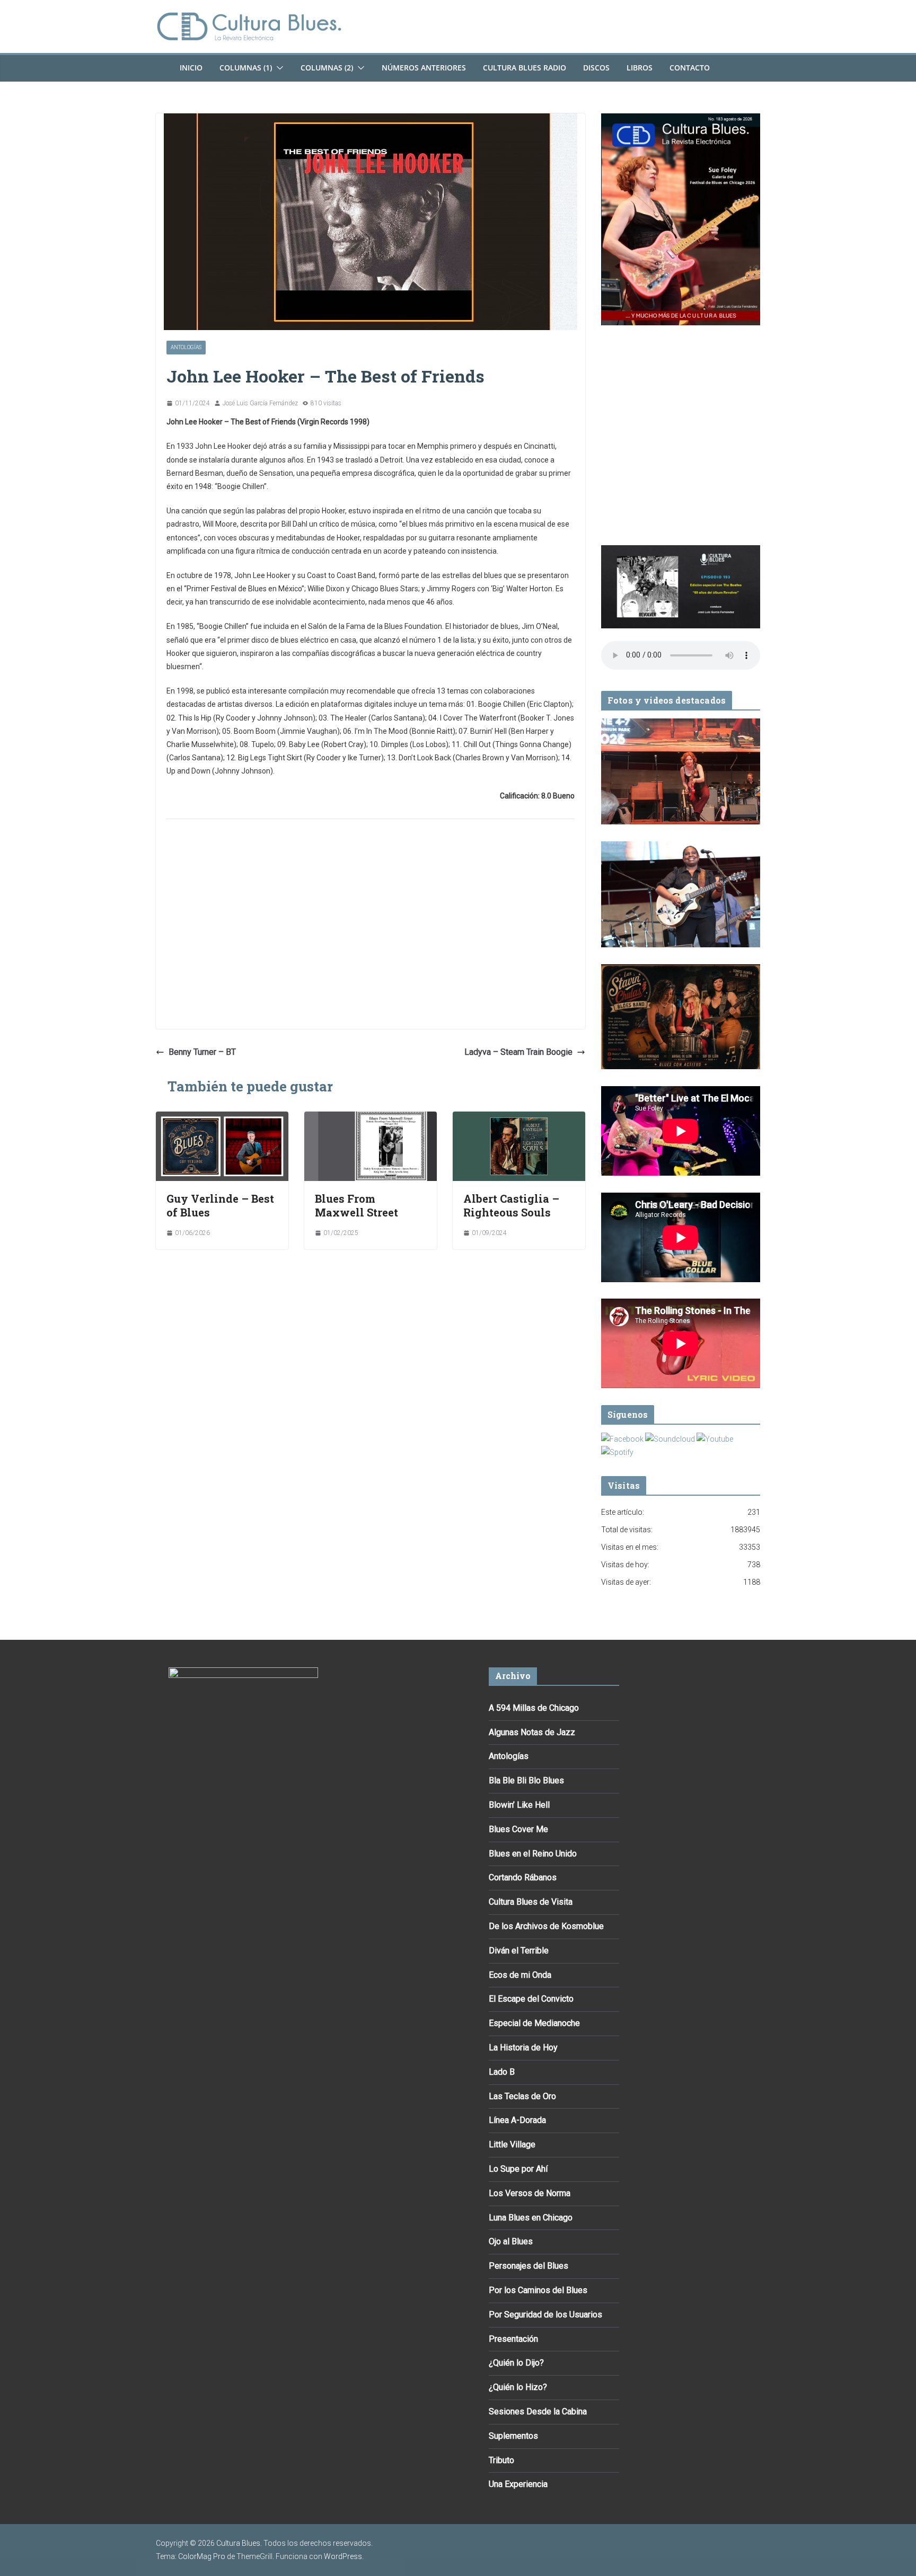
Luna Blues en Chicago (531, 2218)
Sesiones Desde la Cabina (538, 2411)
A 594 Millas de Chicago (534, 1708)
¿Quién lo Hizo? (518, 2387)
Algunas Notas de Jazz (532, 1732)
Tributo (501, 2460)
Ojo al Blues (511, 2241)
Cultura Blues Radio (525, 68)
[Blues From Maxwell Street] (371, 1119)
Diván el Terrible (519, 1951)
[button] (278, 68)
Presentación (513, 2339)
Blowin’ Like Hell (519, 1805)
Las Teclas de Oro (522, 2096)
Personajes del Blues (529, 2266)
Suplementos (513, 2436)
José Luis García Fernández (260, 403)
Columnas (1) (246, 68)
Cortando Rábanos (523, 1877)
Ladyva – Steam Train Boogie (518, 1052)
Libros (640, 68)
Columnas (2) (327, 68)
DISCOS (596, 68)
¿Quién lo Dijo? (516, 2363)
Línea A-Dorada (517, 2120)
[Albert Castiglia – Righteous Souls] (519, 1119)
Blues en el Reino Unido (533, 1854)
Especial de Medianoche (534, 2023)
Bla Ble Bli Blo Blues (526, 1780)
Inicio (191, 68)
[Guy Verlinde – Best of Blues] (222, 1119)
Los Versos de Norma (530, 2193)
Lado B (502, 2072)
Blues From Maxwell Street (356, 1205)
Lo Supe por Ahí (518, 2169)
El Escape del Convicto (531, 1999)
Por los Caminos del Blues (538, 2290)
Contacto (690, 68)
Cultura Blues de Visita (531, 1902)
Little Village (512, 2144)
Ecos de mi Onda (520, 1975)
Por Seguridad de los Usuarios (545, 2315)
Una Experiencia (518, 2484)
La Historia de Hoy (523, 2048)
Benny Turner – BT (202, 1052)
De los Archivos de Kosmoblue (546, 1926)
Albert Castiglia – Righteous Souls (511, 1205)
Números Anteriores (424, 68)
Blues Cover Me (518, 1829)
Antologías (186, 347)
